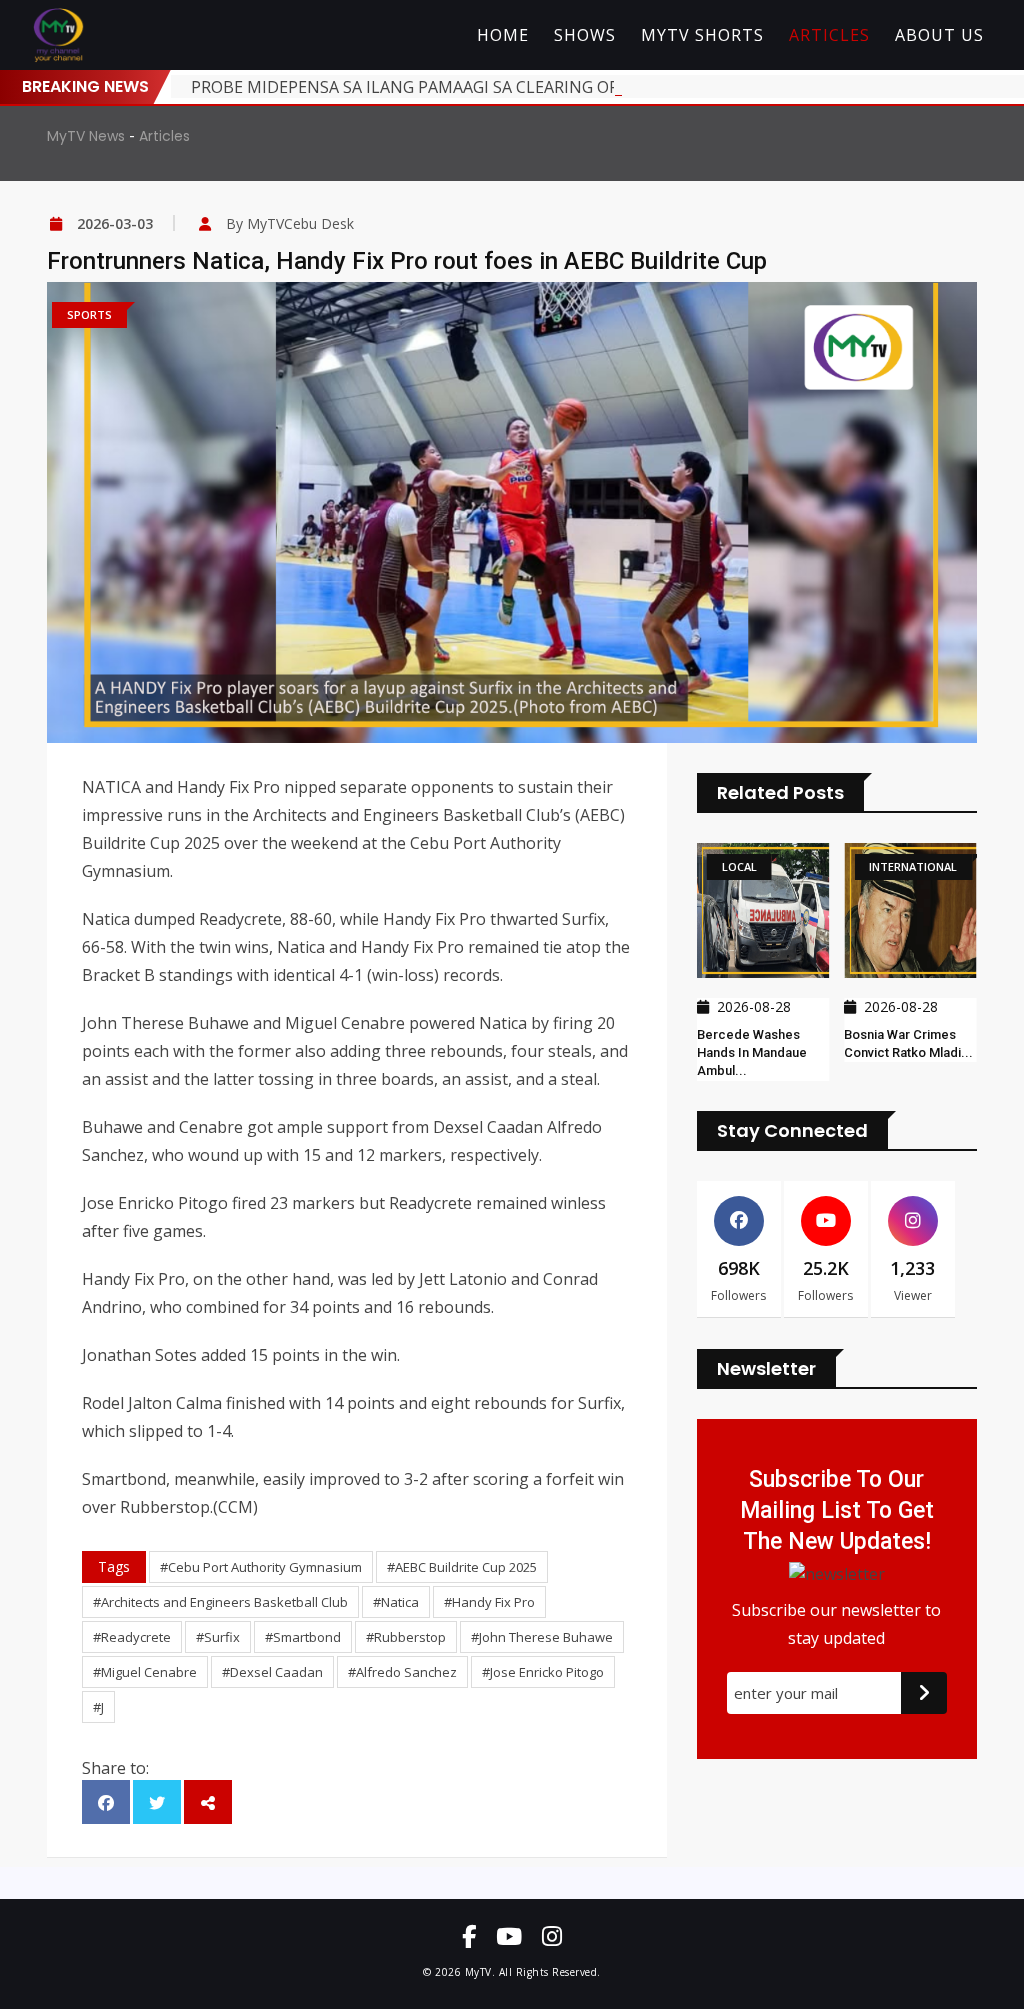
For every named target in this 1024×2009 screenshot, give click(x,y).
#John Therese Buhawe (542, 1637)
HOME (503, 35)
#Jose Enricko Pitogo (543, 1672)
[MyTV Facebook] (469, 1936)
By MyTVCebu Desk (290, 223)
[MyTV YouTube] (509, 1936)
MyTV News (86, 136)
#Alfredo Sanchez (402, 1672)
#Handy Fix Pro (489, 1602)
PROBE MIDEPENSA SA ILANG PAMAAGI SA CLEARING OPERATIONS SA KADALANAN (506, 87)
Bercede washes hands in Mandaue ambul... (746, 1052)
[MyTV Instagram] (552, 1936)
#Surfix (218, 1637)
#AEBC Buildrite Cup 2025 (462, 1567)
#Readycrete (132, 1637)
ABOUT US (939, 35)
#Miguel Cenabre (145, 1672)
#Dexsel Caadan (272, 1672)
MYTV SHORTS (702, 35)
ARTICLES (829, 35)
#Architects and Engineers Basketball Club (220, 1602)
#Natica (396, 1602)
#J (98, 1707)
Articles (164, 136)
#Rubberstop (406, 1637)
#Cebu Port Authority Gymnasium (261, 1567)
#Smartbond (303, 1637)
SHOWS (585, 35)
